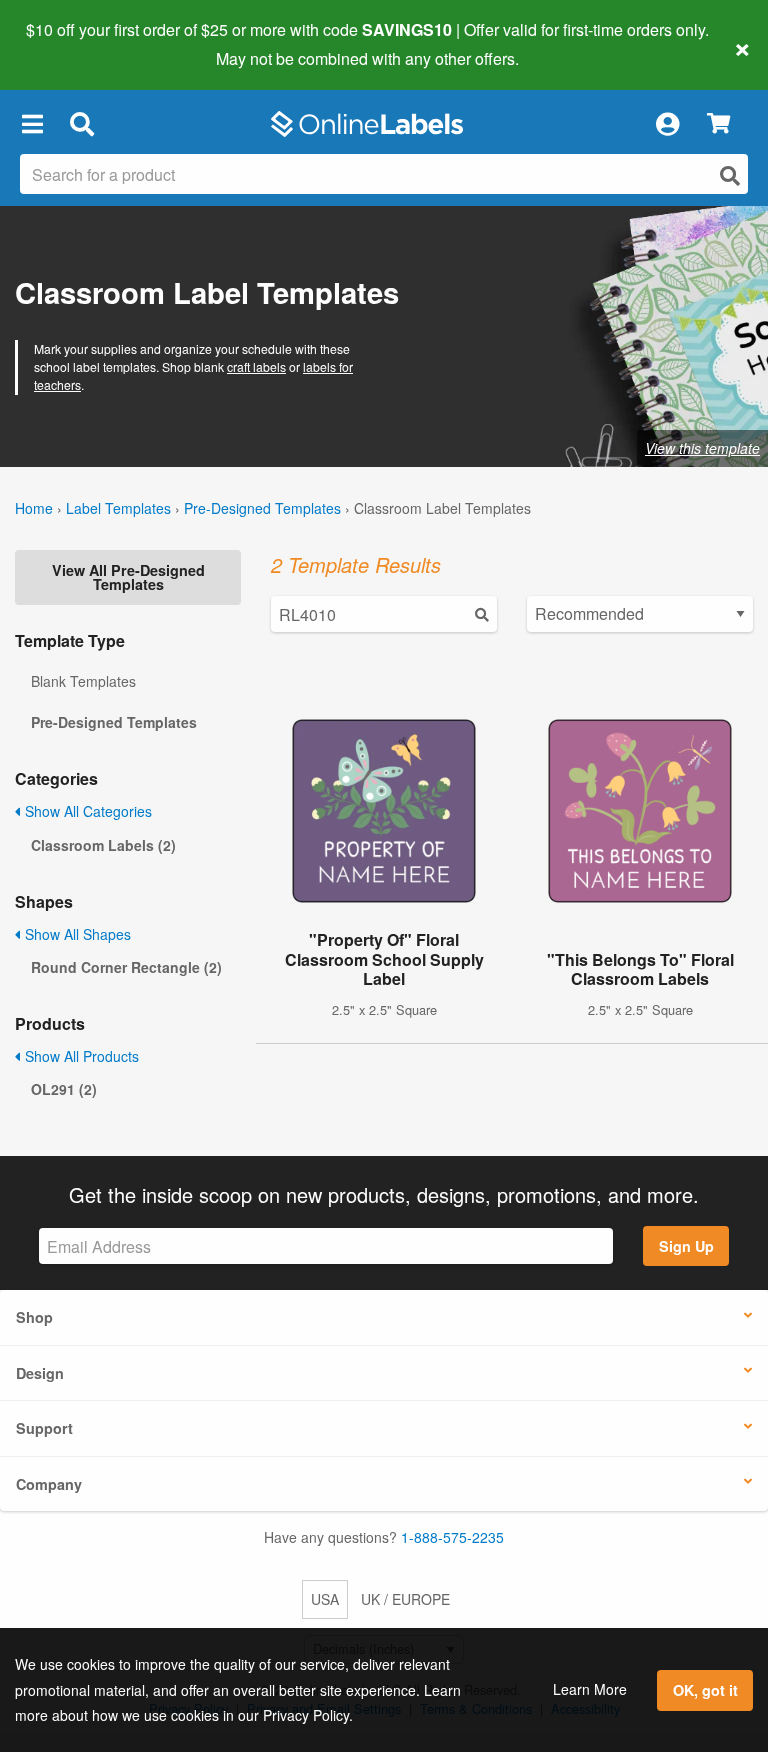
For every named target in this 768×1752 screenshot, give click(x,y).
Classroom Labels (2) (103, 845)
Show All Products (80, 1056)
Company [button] (49, 1484)
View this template (702, 448)
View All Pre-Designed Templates (128, 577)
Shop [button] (34, 1317)
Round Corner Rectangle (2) (126, 967)
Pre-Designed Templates (262, 508)
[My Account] (667, 124)
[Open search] (730, 175)
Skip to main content (72, 44)
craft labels (256, 366)
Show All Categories (86, 811)
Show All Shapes (76, 934)
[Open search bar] (81, 124)
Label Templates (118, 508)
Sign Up (686, 1246)
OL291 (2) (64, 1089)
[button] (32, 124)
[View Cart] (718, 124)
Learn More (590, 1689)
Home (34, 508)
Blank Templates (83, 681)
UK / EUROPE (405, 1599)
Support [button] (44, 1428)
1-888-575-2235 (452, 1537)
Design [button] (40, 1373)
